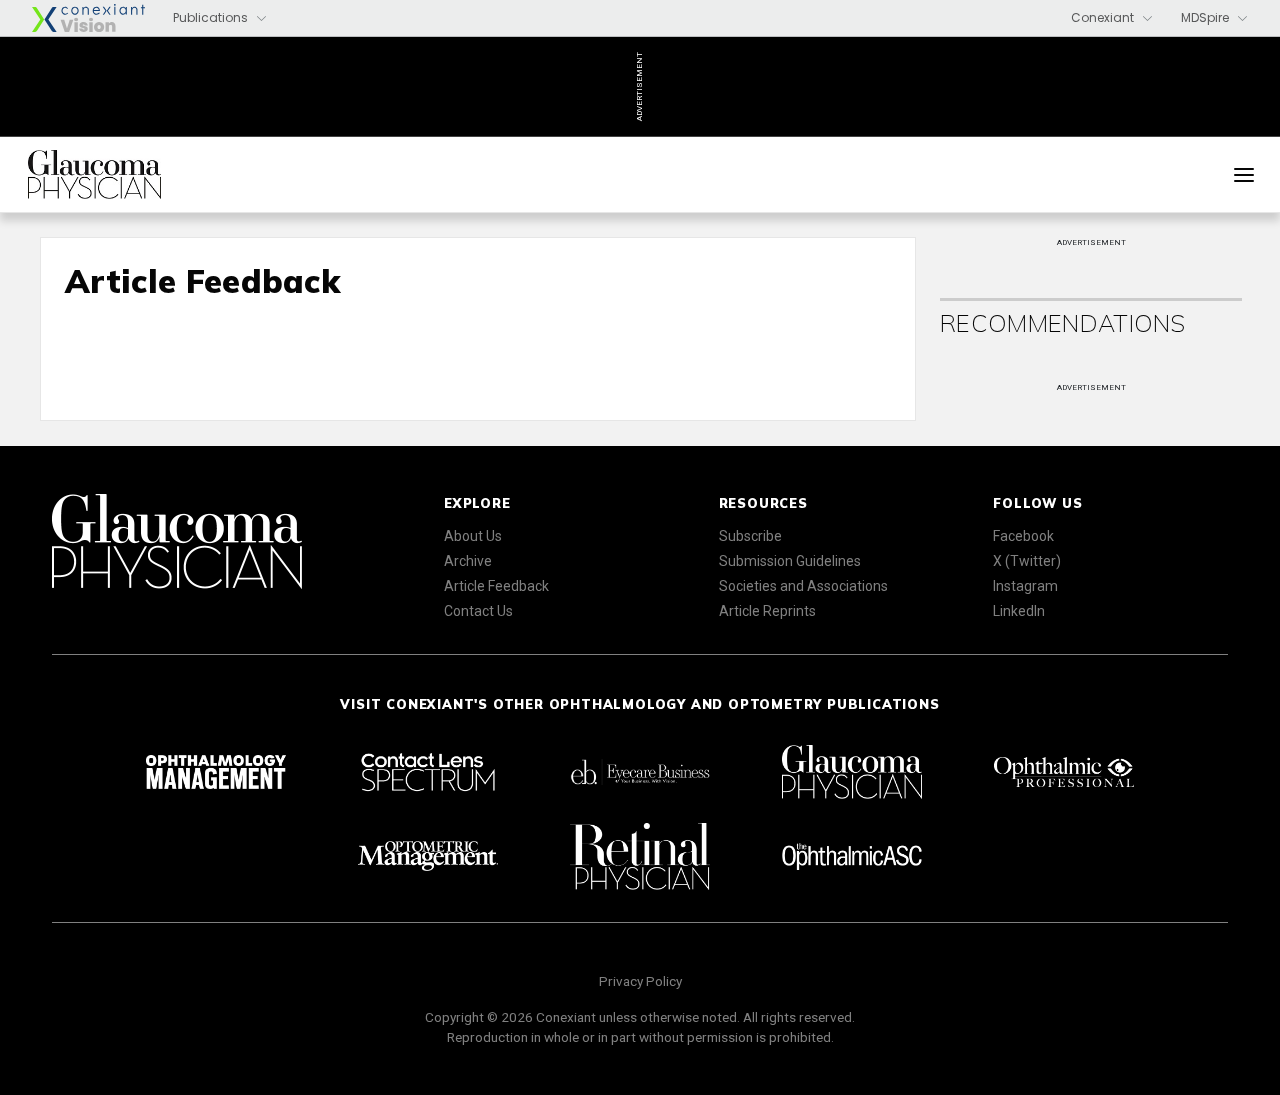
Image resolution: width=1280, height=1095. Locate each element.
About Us (473, 536)
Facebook (1023, 536)
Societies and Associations (803, 586)
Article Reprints (767, 611)
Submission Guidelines (790, 561)
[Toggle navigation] (1244, 175)
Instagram (1025, 586)
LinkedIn (1019, 611)
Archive (468, 561)
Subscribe (750, 536)
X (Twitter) (1027, 561)
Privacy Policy (640, 981)
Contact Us (478, 611)
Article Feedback (496, 586)
